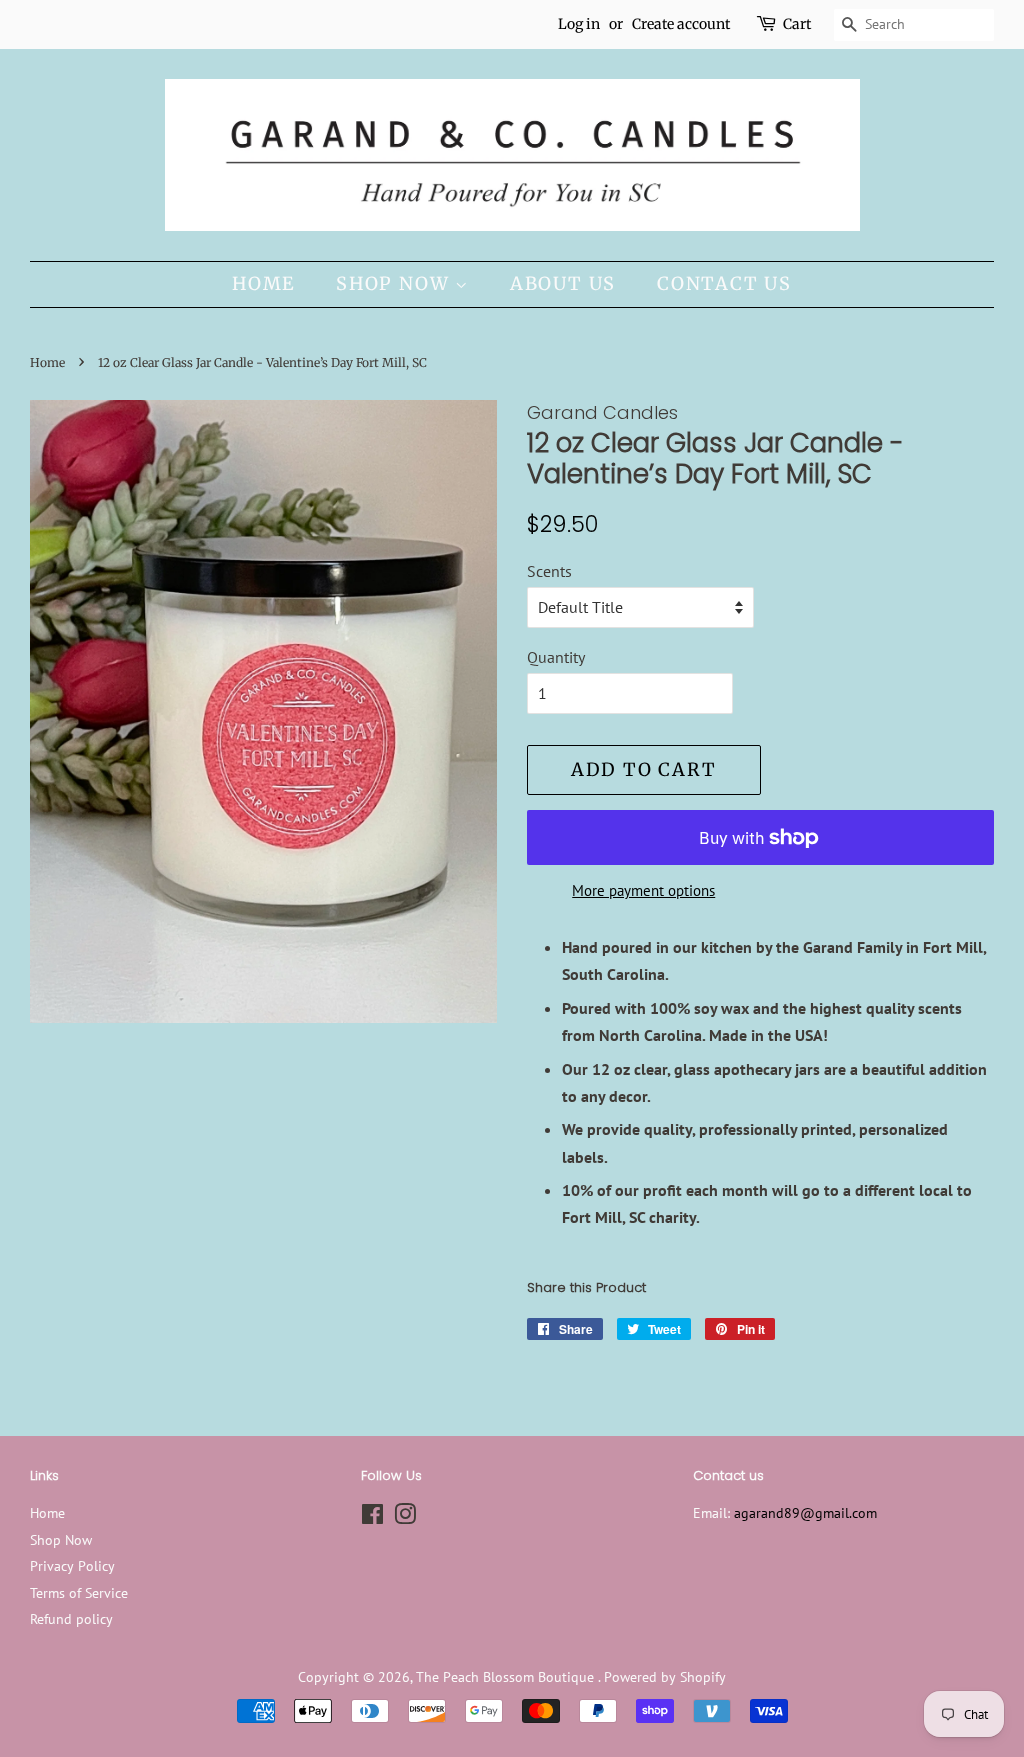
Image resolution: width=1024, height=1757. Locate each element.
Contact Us (724, 283)
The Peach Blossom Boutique (507, 1677)
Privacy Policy (72, 1566)
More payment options (643, 890)
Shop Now (395, 283)
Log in (579, 24)
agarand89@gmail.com (805, 1513)
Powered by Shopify (665, 1677)
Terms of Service (79, 1593)
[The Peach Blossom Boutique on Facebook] (372, 1518)
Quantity (556, 657)
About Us (563, 283)
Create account (681, 24)
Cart (797, 24)
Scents (549, 571)
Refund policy (71, 1619)
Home (263, 283)
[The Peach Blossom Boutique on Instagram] (405, 1518)
